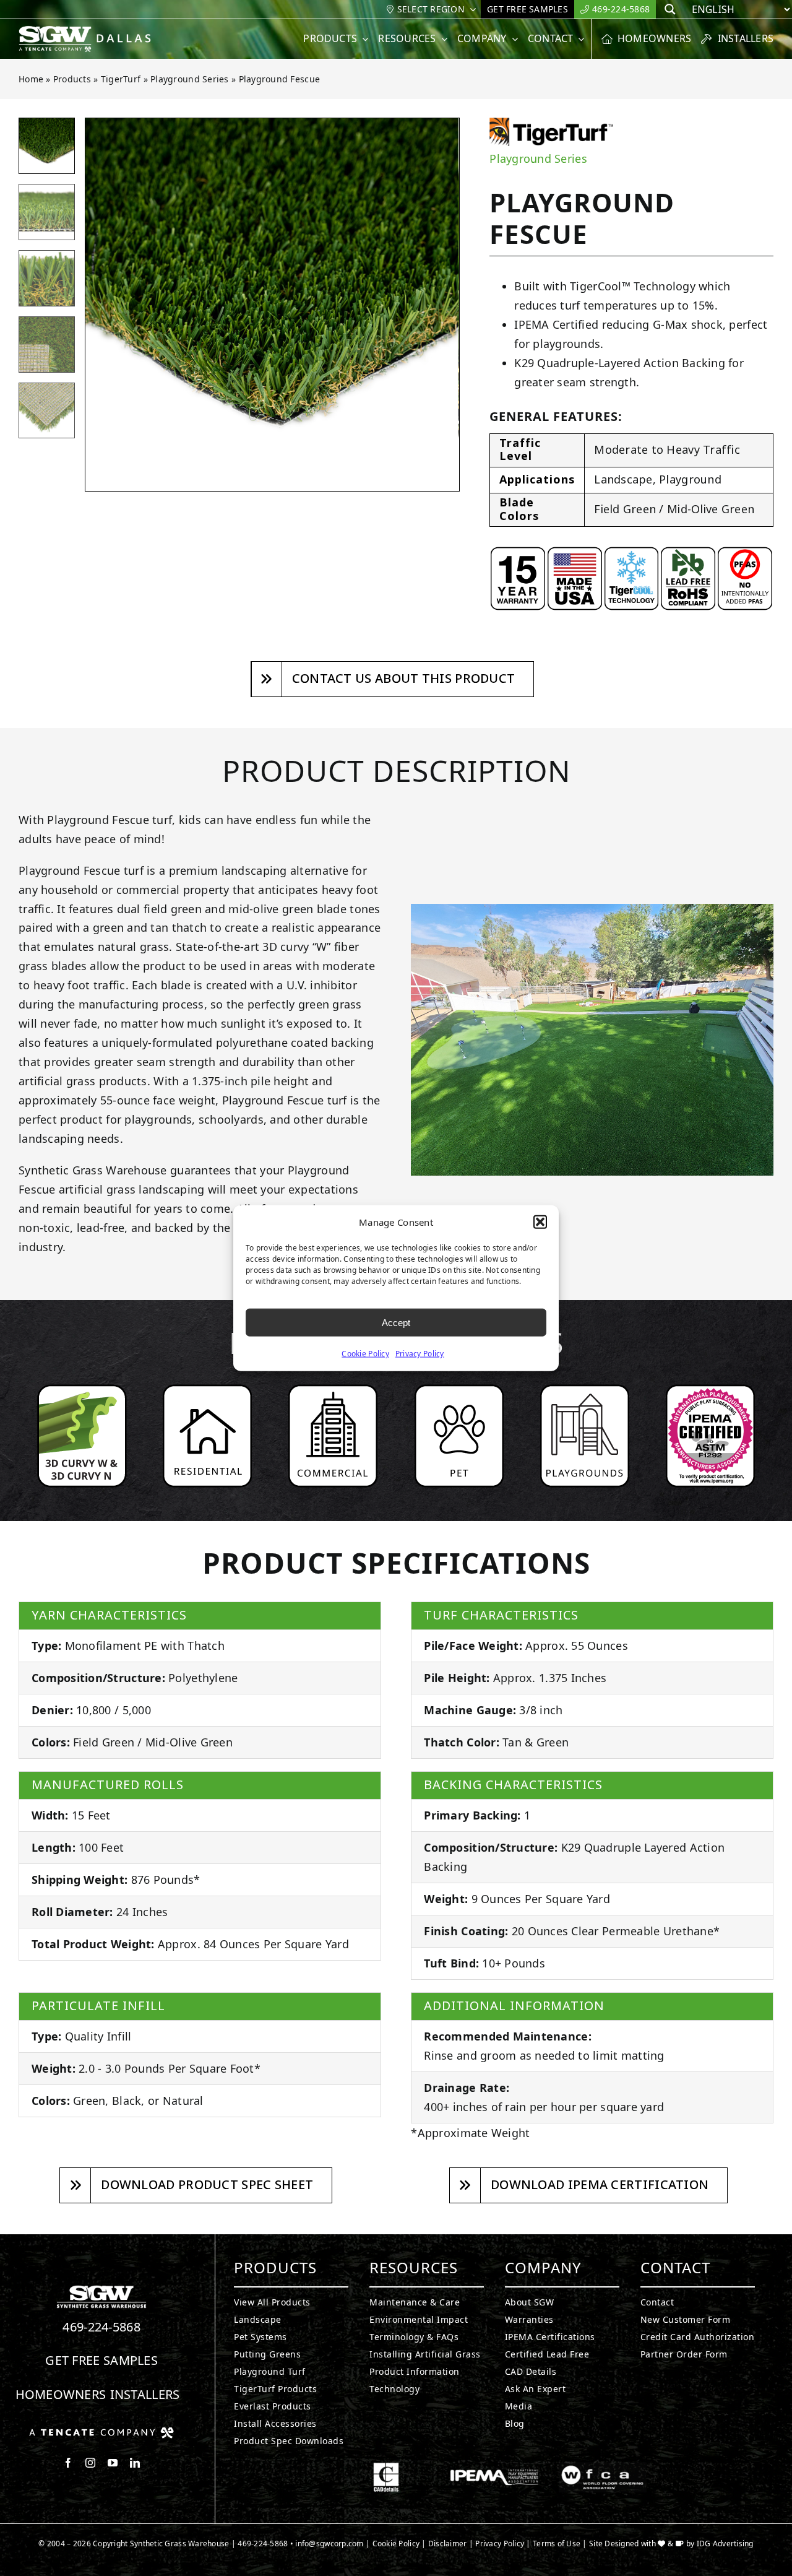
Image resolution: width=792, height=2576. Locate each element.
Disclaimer (448, 2543)
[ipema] (494, 2468)
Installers (145, 2394)
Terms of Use (557, 2543)
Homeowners (61, 2394)
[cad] (386, 2468)
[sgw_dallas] (92, 31)
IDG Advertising (725, 2543)
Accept (396, 1322)
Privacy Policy (420, 1354)
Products (72, 79)
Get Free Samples (101, 2360)
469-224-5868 (101, 2327)
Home (31, 79)
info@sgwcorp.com (329, 2543)
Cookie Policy (365, 1354)
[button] (540, 1222)
